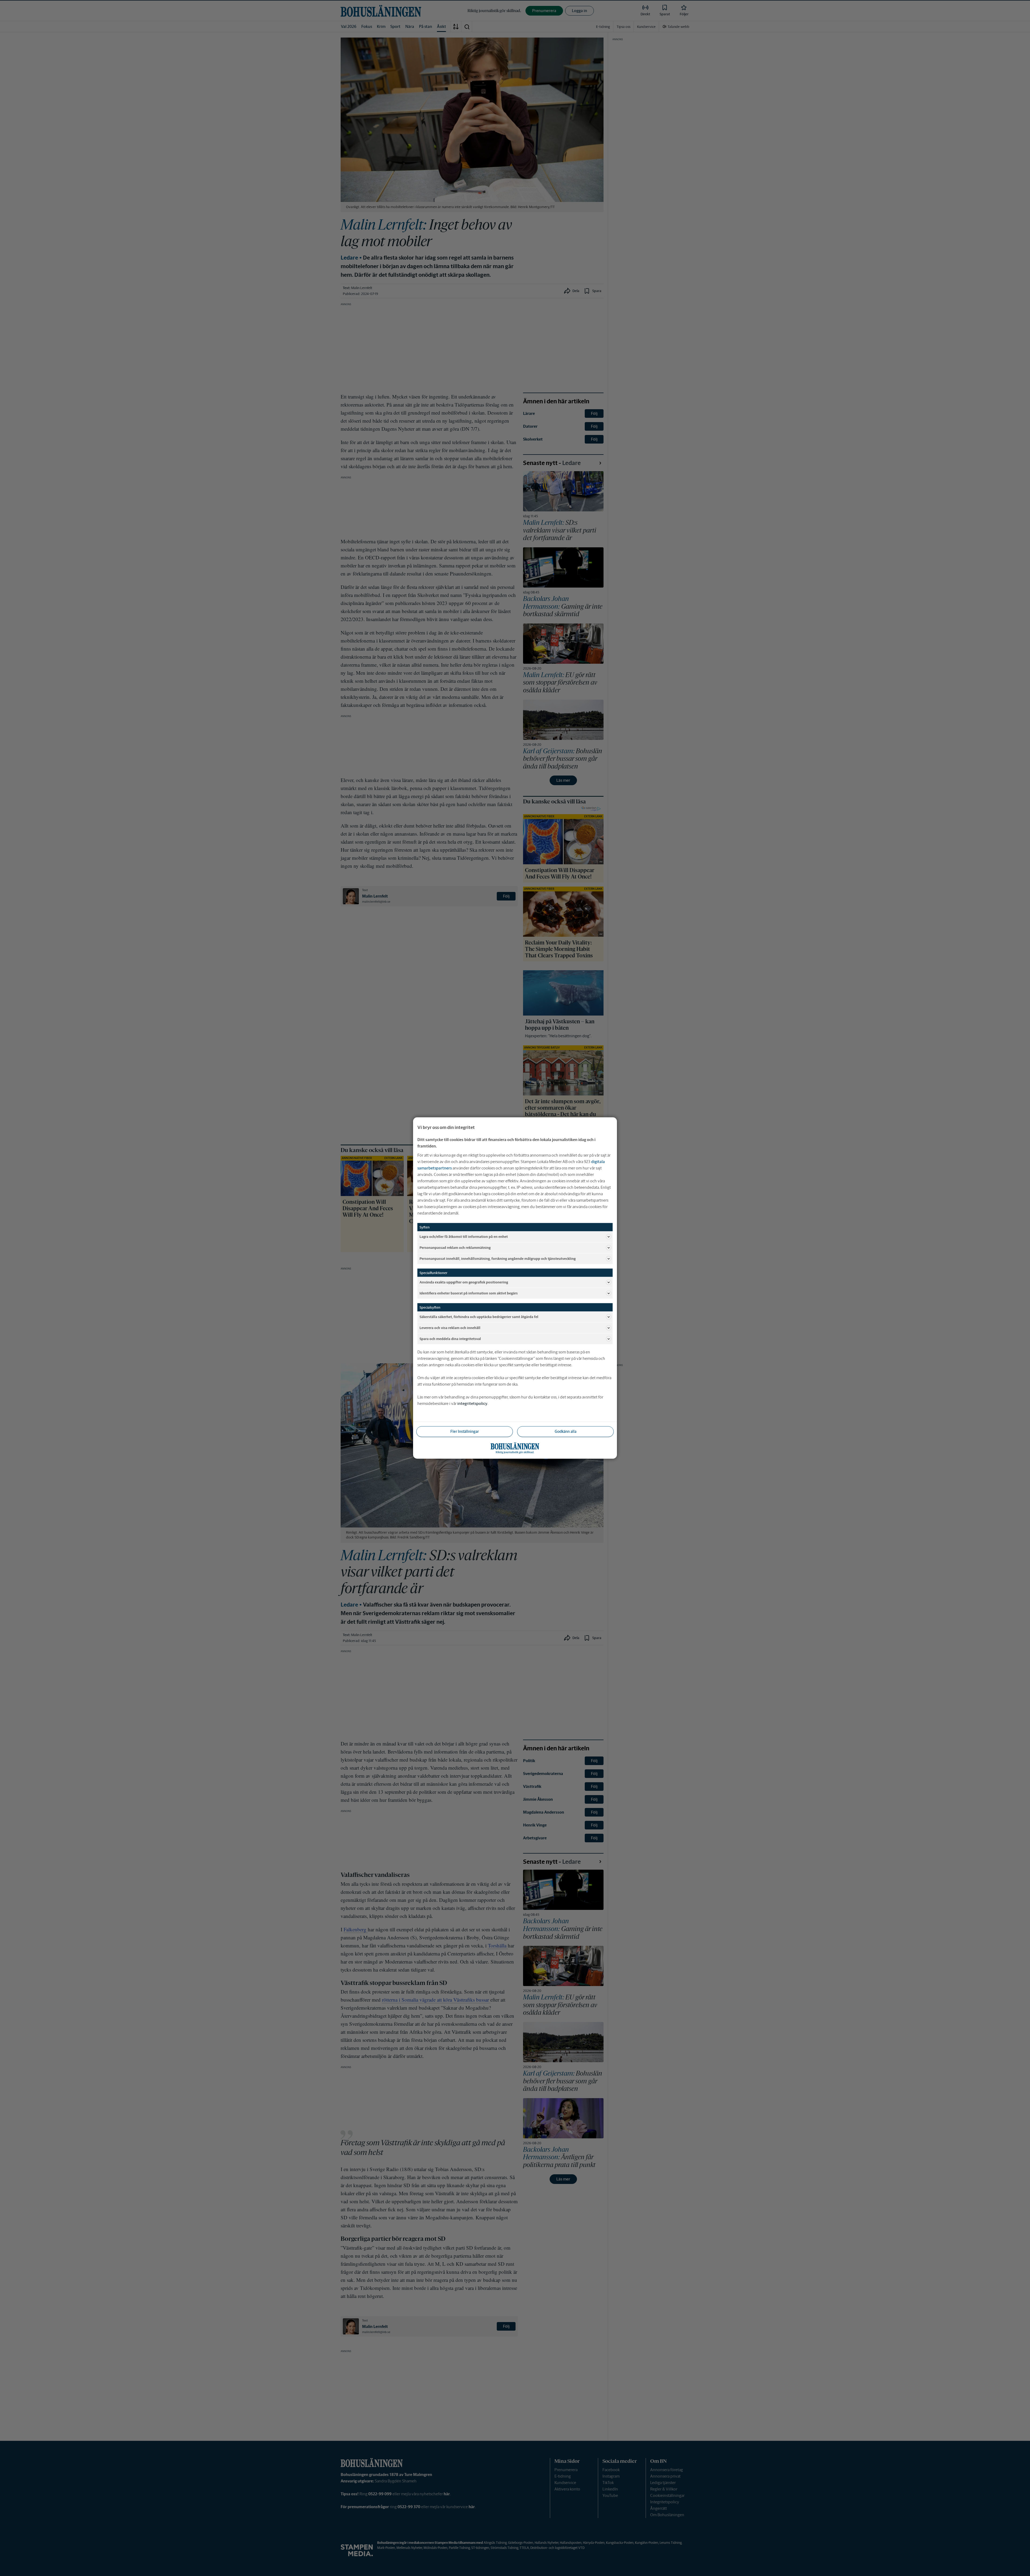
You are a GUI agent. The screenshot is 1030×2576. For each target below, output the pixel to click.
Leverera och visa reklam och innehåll (450, 1328)
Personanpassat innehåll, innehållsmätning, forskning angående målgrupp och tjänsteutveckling (498, 1258)
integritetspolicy (472, 1403)
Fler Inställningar (465, 1431)
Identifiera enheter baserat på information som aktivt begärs (469, 1293)
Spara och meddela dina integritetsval (450, 1339)
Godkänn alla (566, 1431)
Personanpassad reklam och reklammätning (455, 1247)
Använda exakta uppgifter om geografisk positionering (464, 1282)
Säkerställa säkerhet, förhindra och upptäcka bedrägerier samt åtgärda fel (479, 1317)
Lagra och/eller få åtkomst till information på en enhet (464, 1236)
